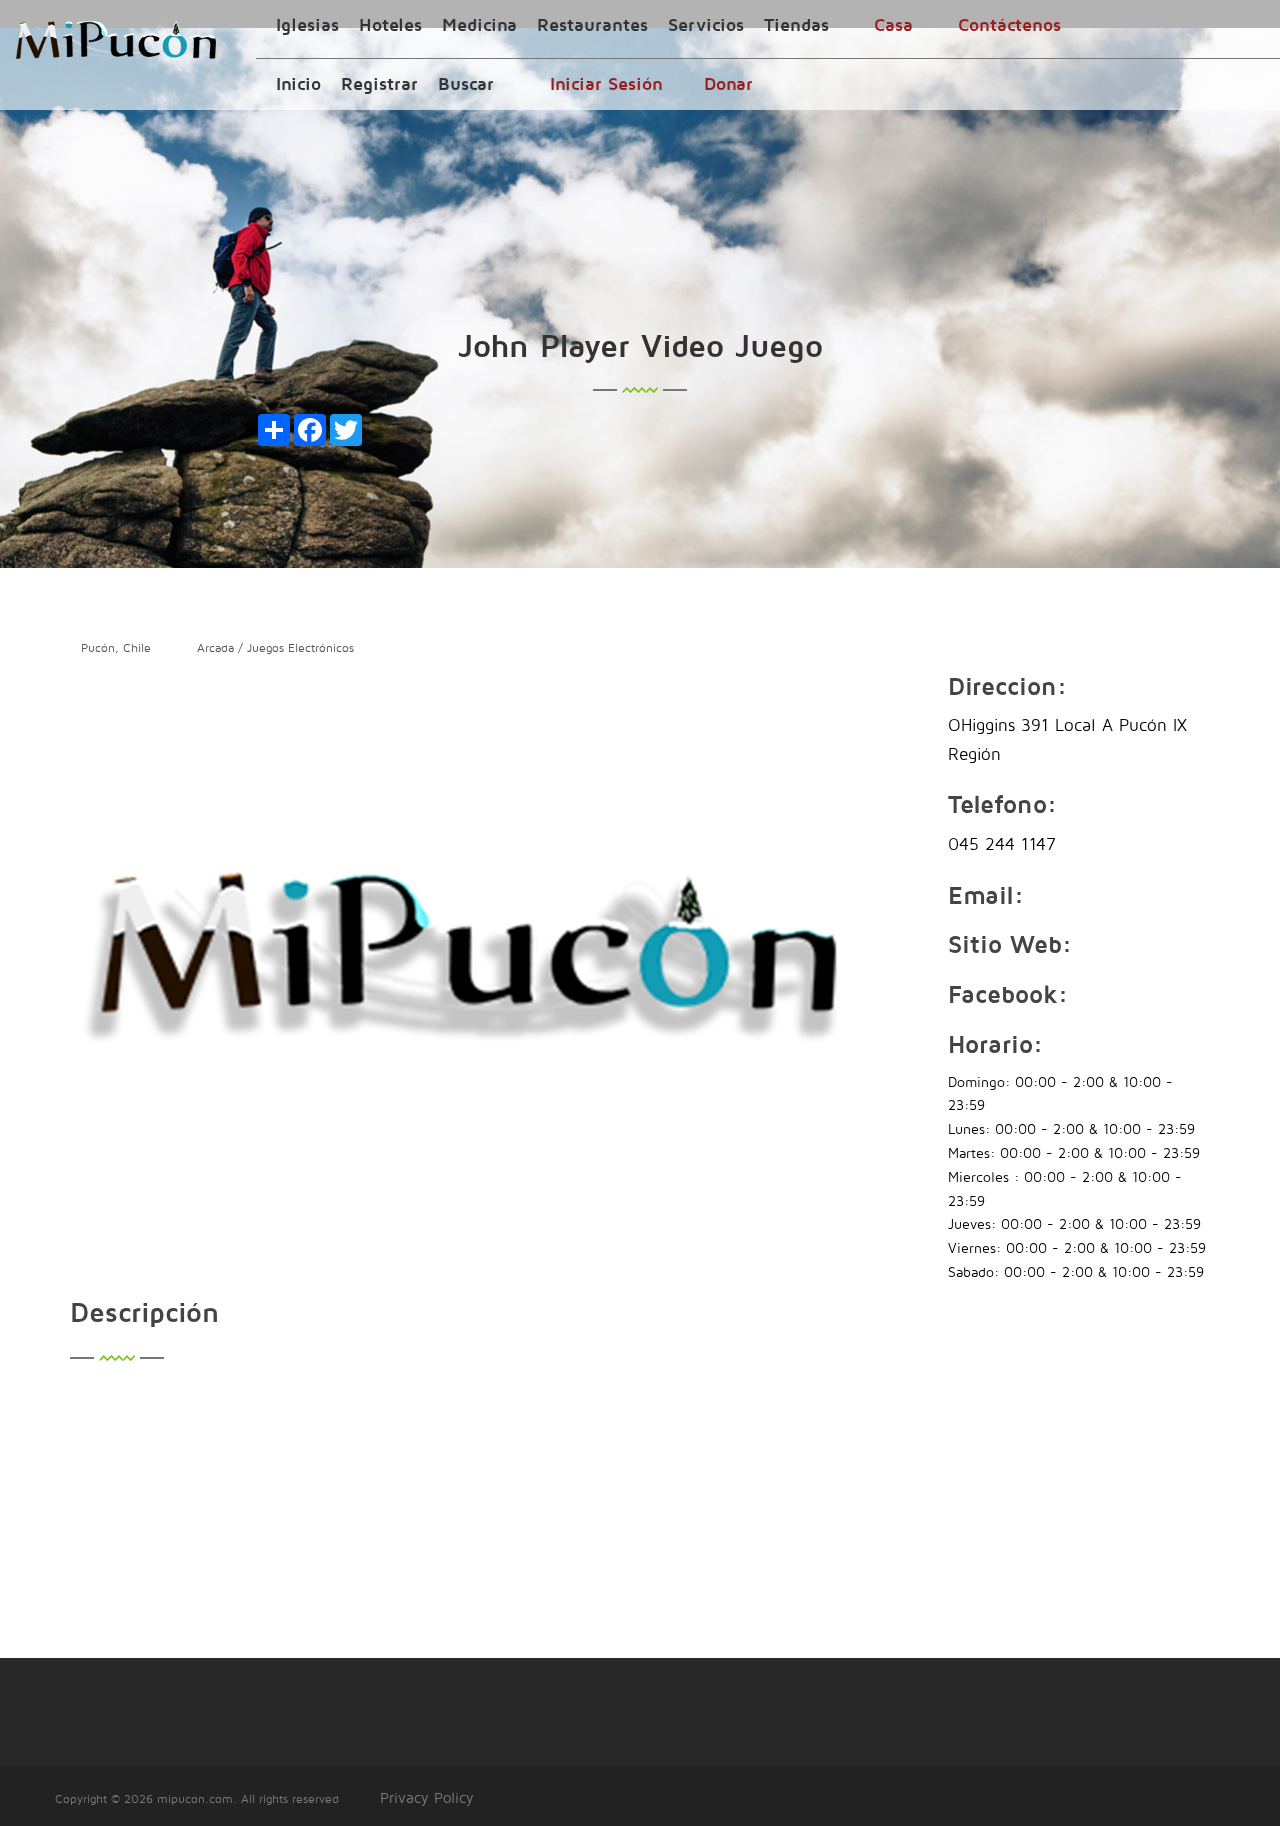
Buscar (466, 83)
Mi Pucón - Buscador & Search (116, 40)
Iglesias (307, 24)
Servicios (706, 24)
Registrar (379, 83)
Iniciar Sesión (606, 83)
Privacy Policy (427, 1797)
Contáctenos (1009, 24)
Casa (893, 24)
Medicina (479, 24)
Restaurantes (592, 24)
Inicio (298, 83)
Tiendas (796, 24)
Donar (728, 83)
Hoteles (390, 24)
